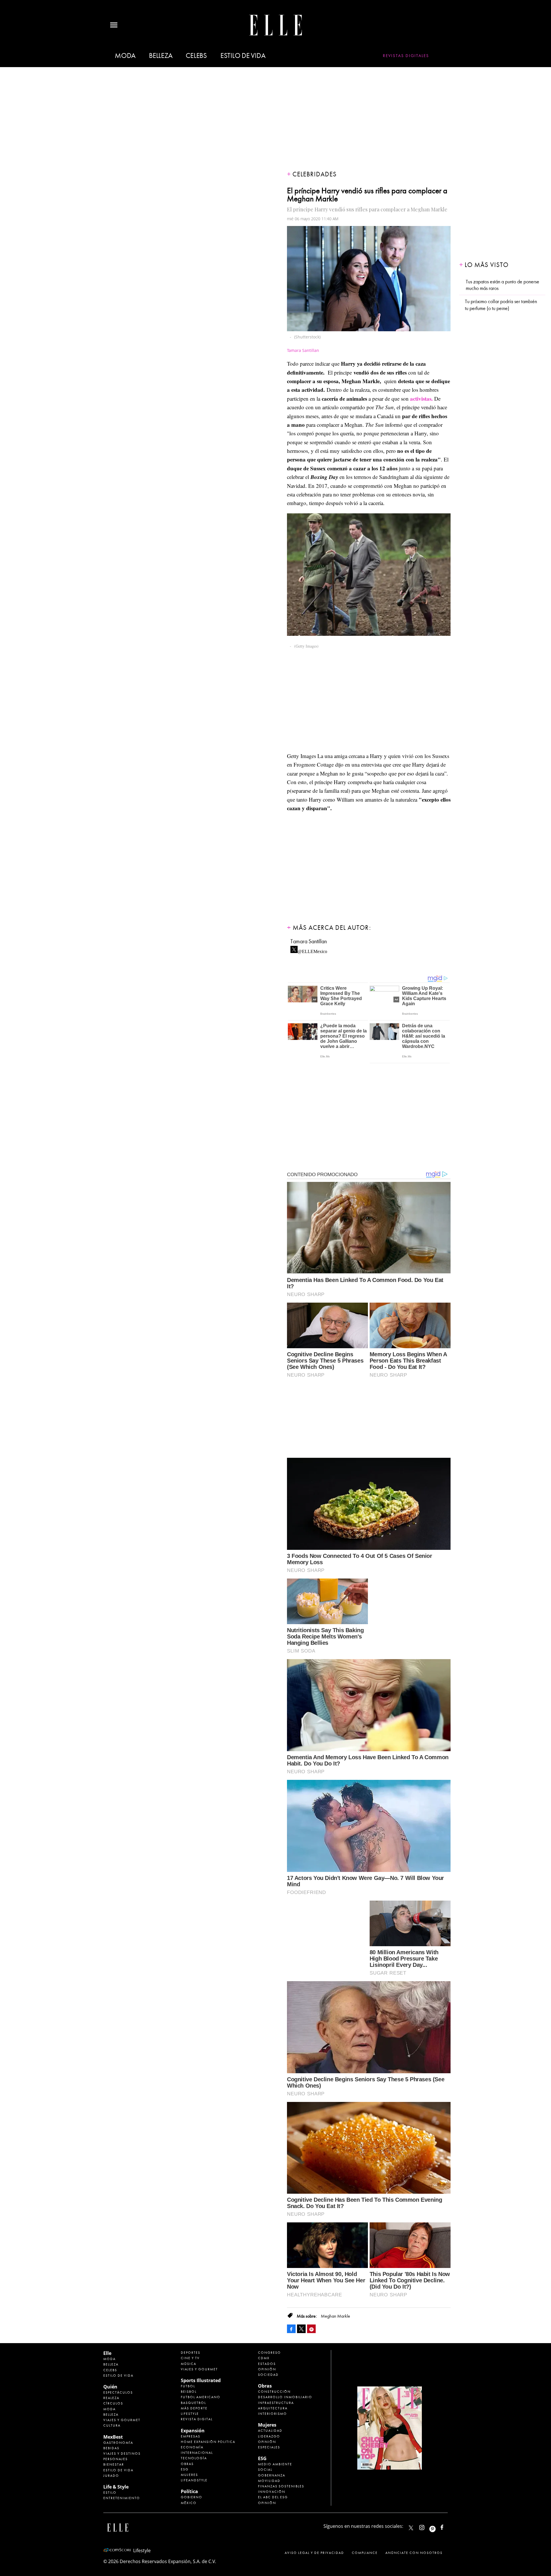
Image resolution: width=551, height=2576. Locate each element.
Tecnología (194, 2458)
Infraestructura (276, 2403)
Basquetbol (193, 2403)
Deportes (191, 2353)
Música (189, 2364)
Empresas (191, 2436)
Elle (107, 2353)
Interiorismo (272, 2414)
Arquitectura (273, 2408)
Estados (267, 2364)
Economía (192, 2447)
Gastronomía (118, 2443)
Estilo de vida (243, 56)
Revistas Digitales (406, 56)
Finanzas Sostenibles (281, 2486)
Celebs (196, 56)
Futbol (188, 2386)
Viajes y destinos (122, 2454)
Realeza (111, 2398)
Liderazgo (269, 2436)
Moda (125, 56)
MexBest (113, 2437)
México (189, 2503)
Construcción (274, 2392)
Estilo (110, 2493)
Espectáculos (118, 2392)
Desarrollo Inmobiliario (285, 2397)
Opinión (267, 2369)
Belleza (161, 56)
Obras (187, 2464)
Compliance (365, 2553)
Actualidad (270, 2431)
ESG (185, 2469)
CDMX (264, 2358)
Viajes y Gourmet (122, 2420)
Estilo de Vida (118, 2470)
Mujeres (189, 2475)
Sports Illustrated (201, 2380)
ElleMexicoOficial (447, 2526)
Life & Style (116, 2487)
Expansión (193, 2431)
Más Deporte (194, 2408)
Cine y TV (190, 2358)
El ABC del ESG (273, 2497)
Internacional (197, 2453)
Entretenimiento (122, 2498)
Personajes (116, 2459)
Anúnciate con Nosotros (414, 2553)
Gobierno (192, 2497)
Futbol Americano (201, 2397)
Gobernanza (272, 2475)
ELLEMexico (411, 2528)
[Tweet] (301, 2329)
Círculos (113, 2403)
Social (265, 2470)
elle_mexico (427, 2526)
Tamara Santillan (309, 941)
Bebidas (111, 2448)
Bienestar (114, 2464)
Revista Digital (197, 2419)
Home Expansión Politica (208, 2442)
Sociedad (268, 2375)
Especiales (269, 2447)
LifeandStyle (194, 2480)
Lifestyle (190, 2414)
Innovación (272, 2492)
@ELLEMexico (312, 950)
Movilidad (269, 2481)
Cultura (112, 2425)
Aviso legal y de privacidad (314, 2553)
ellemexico (437, 2526)
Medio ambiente (275, 2464)
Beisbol (189, 2392)
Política (189, 2491)
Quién (110, 2387)
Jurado (111, 2476)
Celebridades (315, 174)
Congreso (269, 2353)
